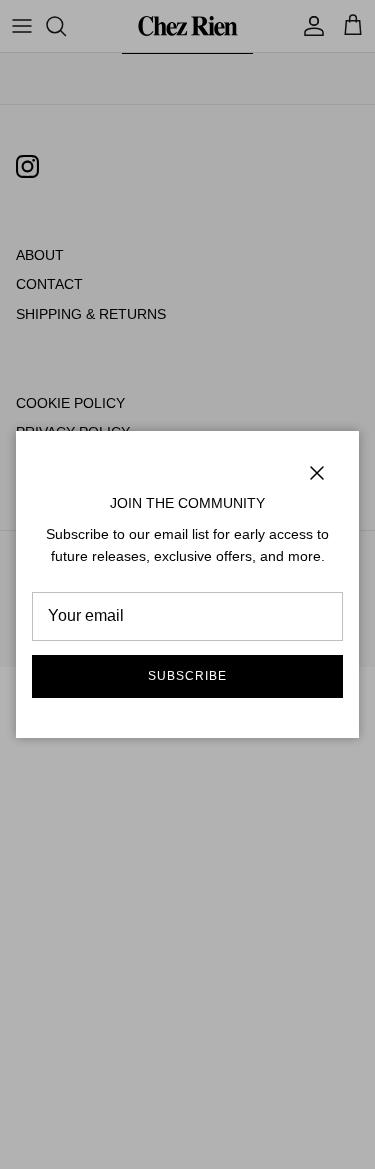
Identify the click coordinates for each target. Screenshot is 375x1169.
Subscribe (187, 676)
